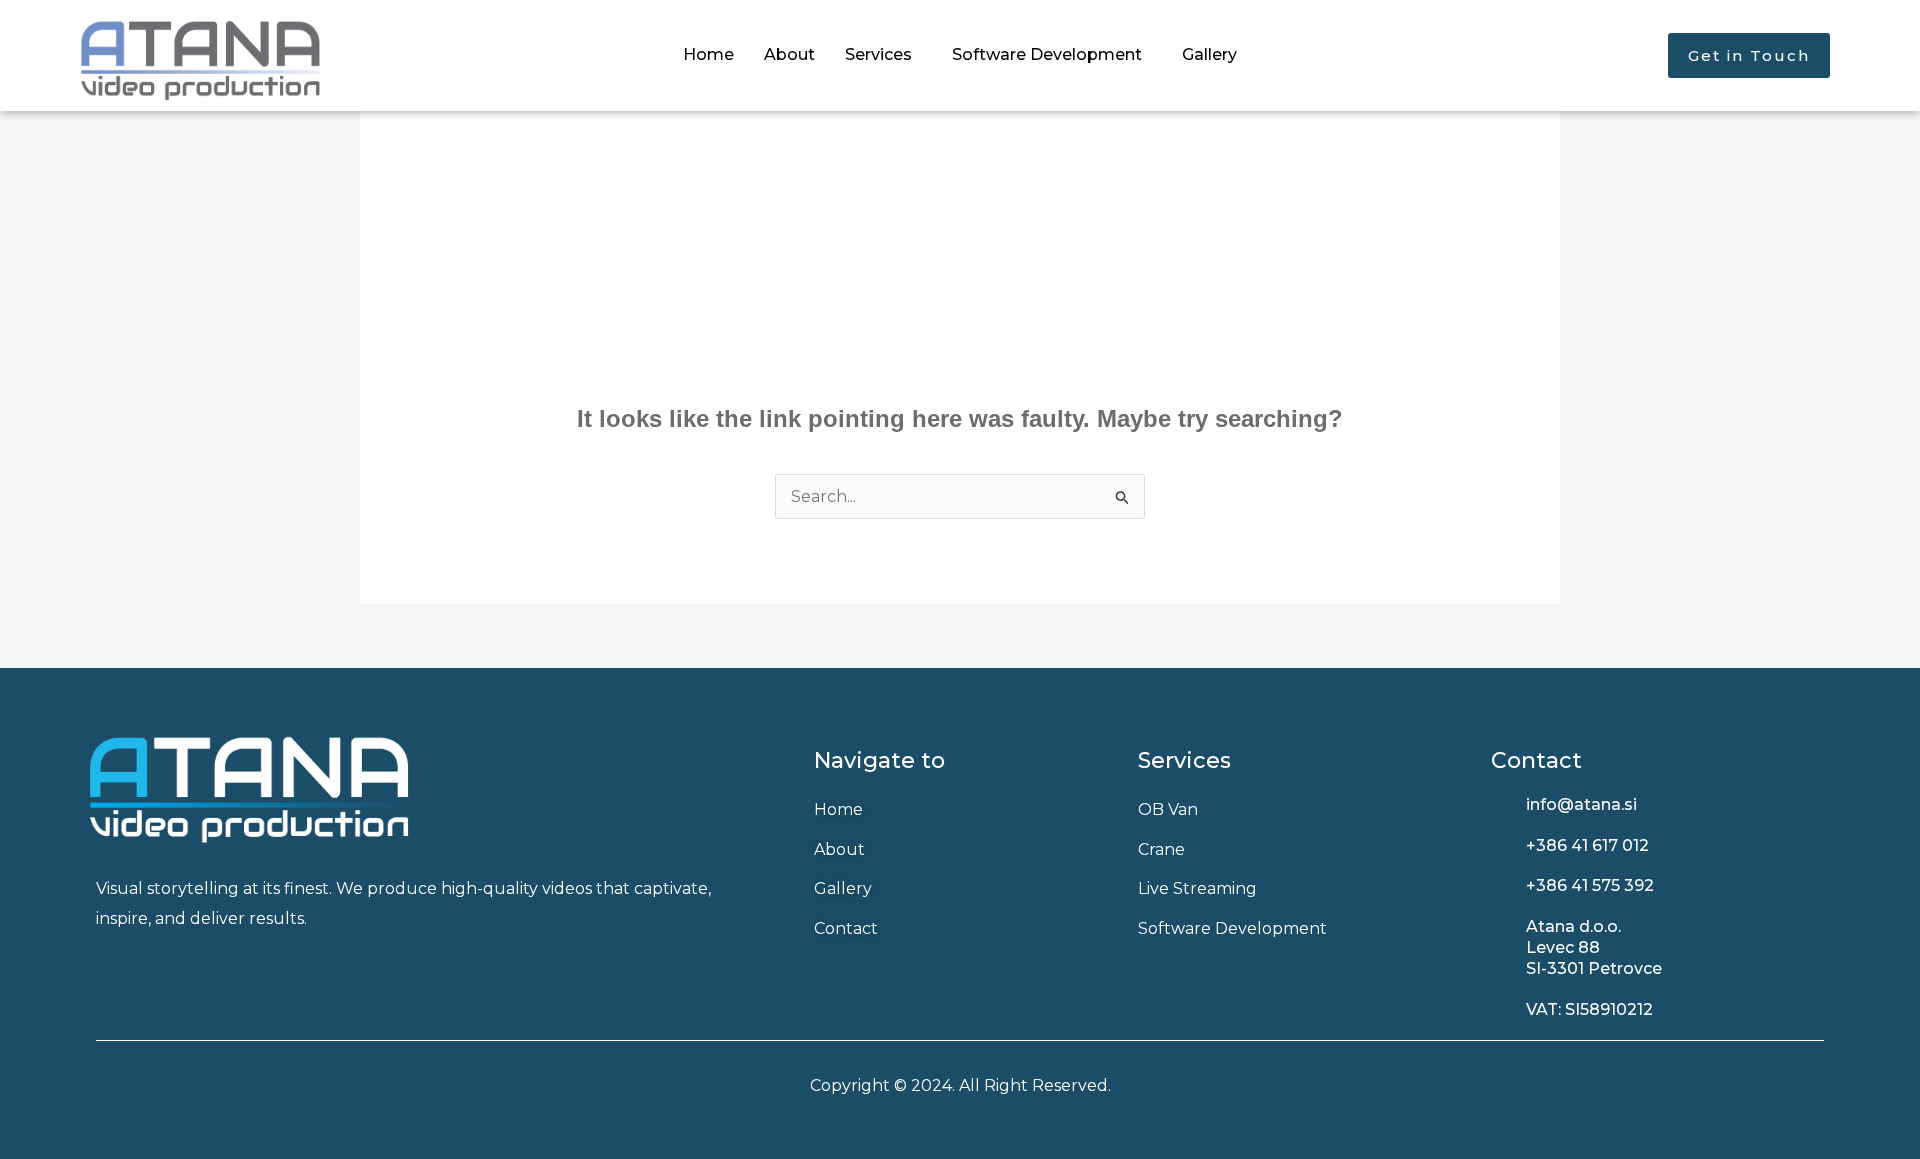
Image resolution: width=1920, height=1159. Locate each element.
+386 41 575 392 (1590, 885)
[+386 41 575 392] (1501, 887)
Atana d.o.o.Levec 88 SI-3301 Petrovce (1594, 947)
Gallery (1209, 54)
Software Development (1047, 54)
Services (878, 54)
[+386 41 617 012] (1501, 846)
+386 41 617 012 (1587, 845)
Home (708, 54)
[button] (883, 55)
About (789, 54)
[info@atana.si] (1501, 805)
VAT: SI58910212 (1589, 1009)
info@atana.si (1581, 804)
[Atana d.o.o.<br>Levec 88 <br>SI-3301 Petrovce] (1501, 927)
